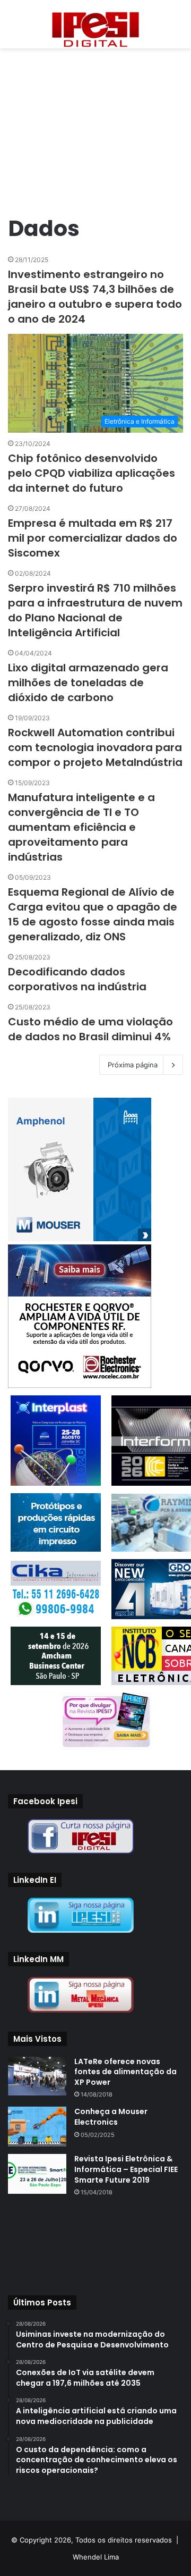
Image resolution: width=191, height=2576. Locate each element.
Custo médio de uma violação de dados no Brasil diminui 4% (90, 1029)
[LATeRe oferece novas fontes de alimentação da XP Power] (37, 2076)
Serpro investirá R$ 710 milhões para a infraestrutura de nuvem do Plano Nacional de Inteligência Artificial (95, 610)
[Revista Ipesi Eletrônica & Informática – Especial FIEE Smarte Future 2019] (37, 2174)
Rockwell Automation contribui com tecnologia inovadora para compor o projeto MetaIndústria (95, 747)
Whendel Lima (96, 2557)
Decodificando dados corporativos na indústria (77, 979)
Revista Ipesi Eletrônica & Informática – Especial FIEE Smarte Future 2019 (126, 2169)
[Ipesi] (95, 27)
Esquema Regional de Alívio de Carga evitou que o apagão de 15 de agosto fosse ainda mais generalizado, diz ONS (93, 914)
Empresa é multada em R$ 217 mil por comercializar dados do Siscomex (93, 538)
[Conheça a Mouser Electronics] (37, 2127)
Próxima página (133, 1065)
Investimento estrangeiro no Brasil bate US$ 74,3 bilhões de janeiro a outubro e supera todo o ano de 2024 (95, 297)
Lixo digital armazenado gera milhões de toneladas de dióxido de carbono (88, 683)
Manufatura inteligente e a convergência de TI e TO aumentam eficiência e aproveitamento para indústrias (81, 827)
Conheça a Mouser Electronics (111, 2117)
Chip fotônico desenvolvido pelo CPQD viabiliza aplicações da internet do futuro (92, 473)
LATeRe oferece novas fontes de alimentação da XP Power (125, 2072)
